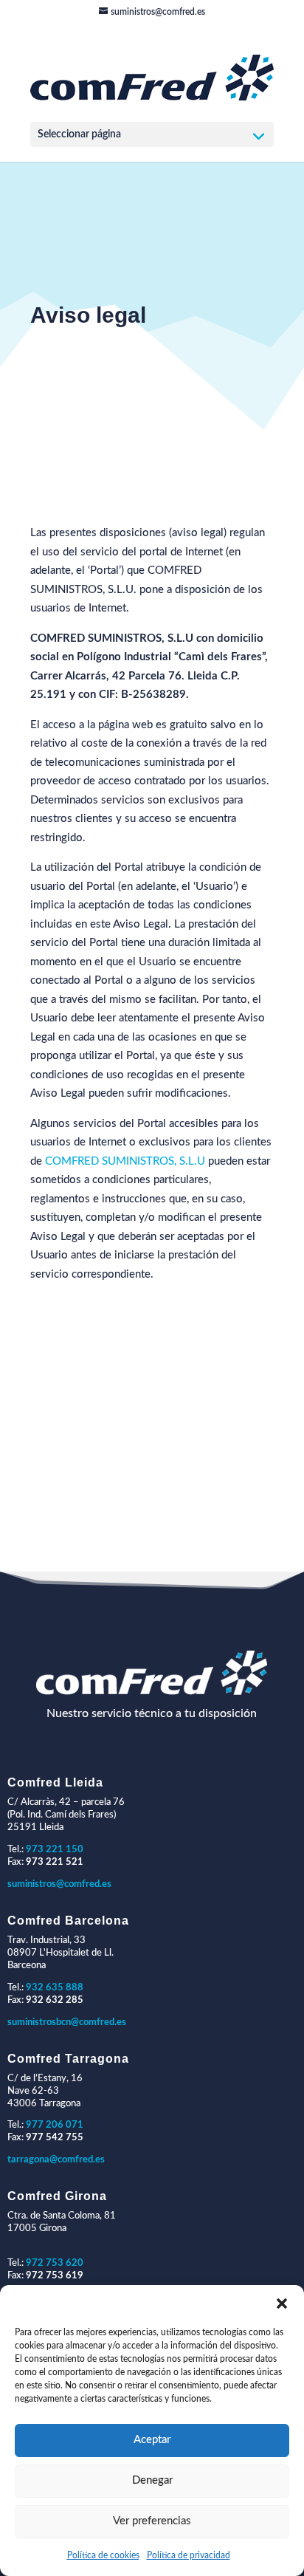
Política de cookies (103, 2555)
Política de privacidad (189, 2555)
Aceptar (152, 2440)
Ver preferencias (152, 2521)
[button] (282, 2303)
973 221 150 (55, 1850)
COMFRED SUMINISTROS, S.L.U (125, 1161)
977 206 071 (55, 2125)
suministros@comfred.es (59, 1884)
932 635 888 (55, 1988)
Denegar (152, 2480)
